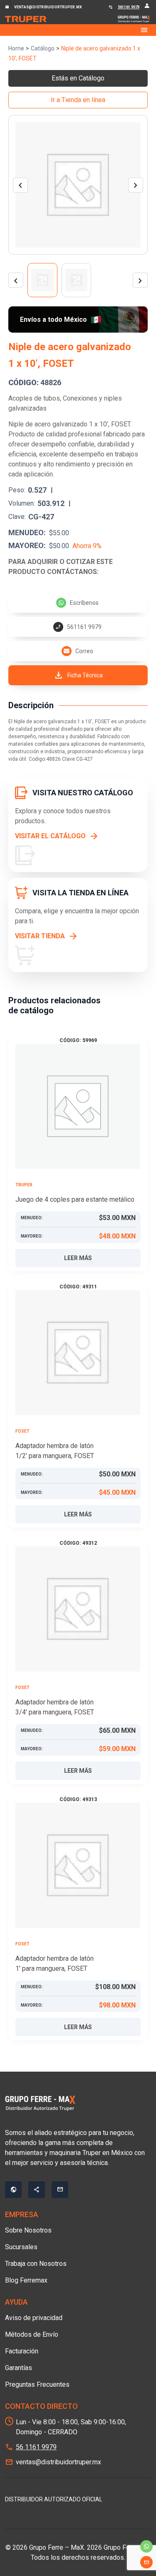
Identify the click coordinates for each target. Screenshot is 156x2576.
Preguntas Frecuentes (37, 2384)
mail (146, 2562)
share (37, 2190)
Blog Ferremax (26, 2280)
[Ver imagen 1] (42, 280)
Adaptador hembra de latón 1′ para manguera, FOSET (54, 1963)
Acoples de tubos (34, 398)
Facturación (22, 2351)
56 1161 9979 (36, 2447)
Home (16, 48)
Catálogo (43, 48)
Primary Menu (78, 30)
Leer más (78, 1258)
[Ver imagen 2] (77, 280)
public (13, 2190)
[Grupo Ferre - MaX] (26, 19)
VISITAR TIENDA (40, 936)
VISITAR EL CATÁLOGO (50, 836)
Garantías (19, 2368)
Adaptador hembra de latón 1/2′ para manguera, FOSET (55, 1451)
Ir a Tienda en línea (78, 100)
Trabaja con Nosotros (36, 2264)
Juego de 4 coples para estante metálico (75, 1199)
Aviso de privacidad (34, 2318)
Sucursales (21, 2247)
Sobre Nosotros (28, 2230)
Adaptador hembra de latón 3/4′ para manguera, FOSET (55, 1707)
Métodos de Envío (32, 2334)
